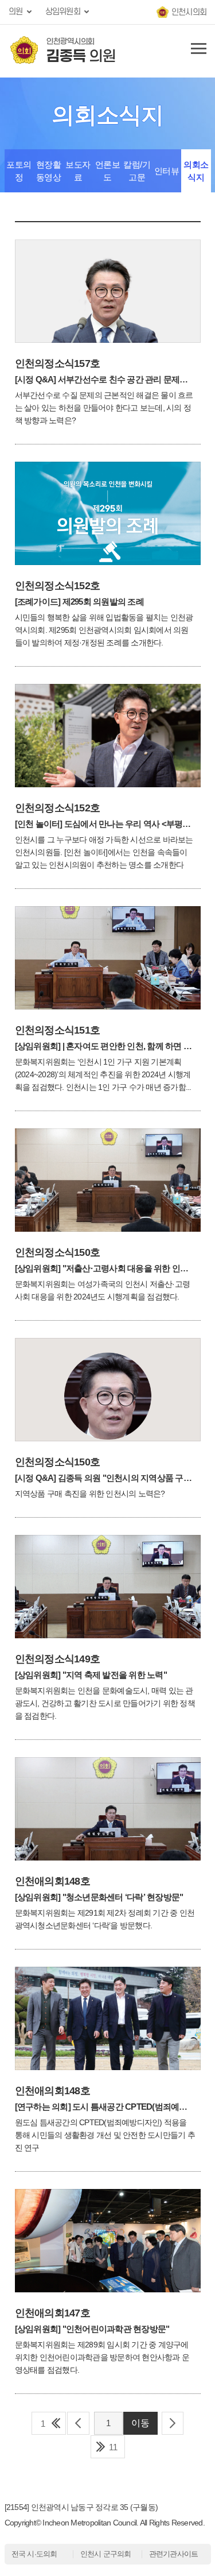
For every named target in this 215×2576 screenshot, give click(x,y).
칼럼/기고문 (137, 171)
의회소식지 (196, 171)
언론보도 (108, 171)
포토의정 (19, 171)
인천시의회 (189, 12)
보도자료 (78, 171)
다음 (173, 2423)
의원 (16, 12)
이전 (78, 2423)
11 (113, 2447)
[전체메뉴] (197, 51)
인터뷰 (167, 171)
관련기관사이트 (174, 2554)
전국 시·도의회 (34, 2554)
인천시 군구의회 (106, 2554)
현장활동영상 (49, 171)
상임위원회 (63, 12)
